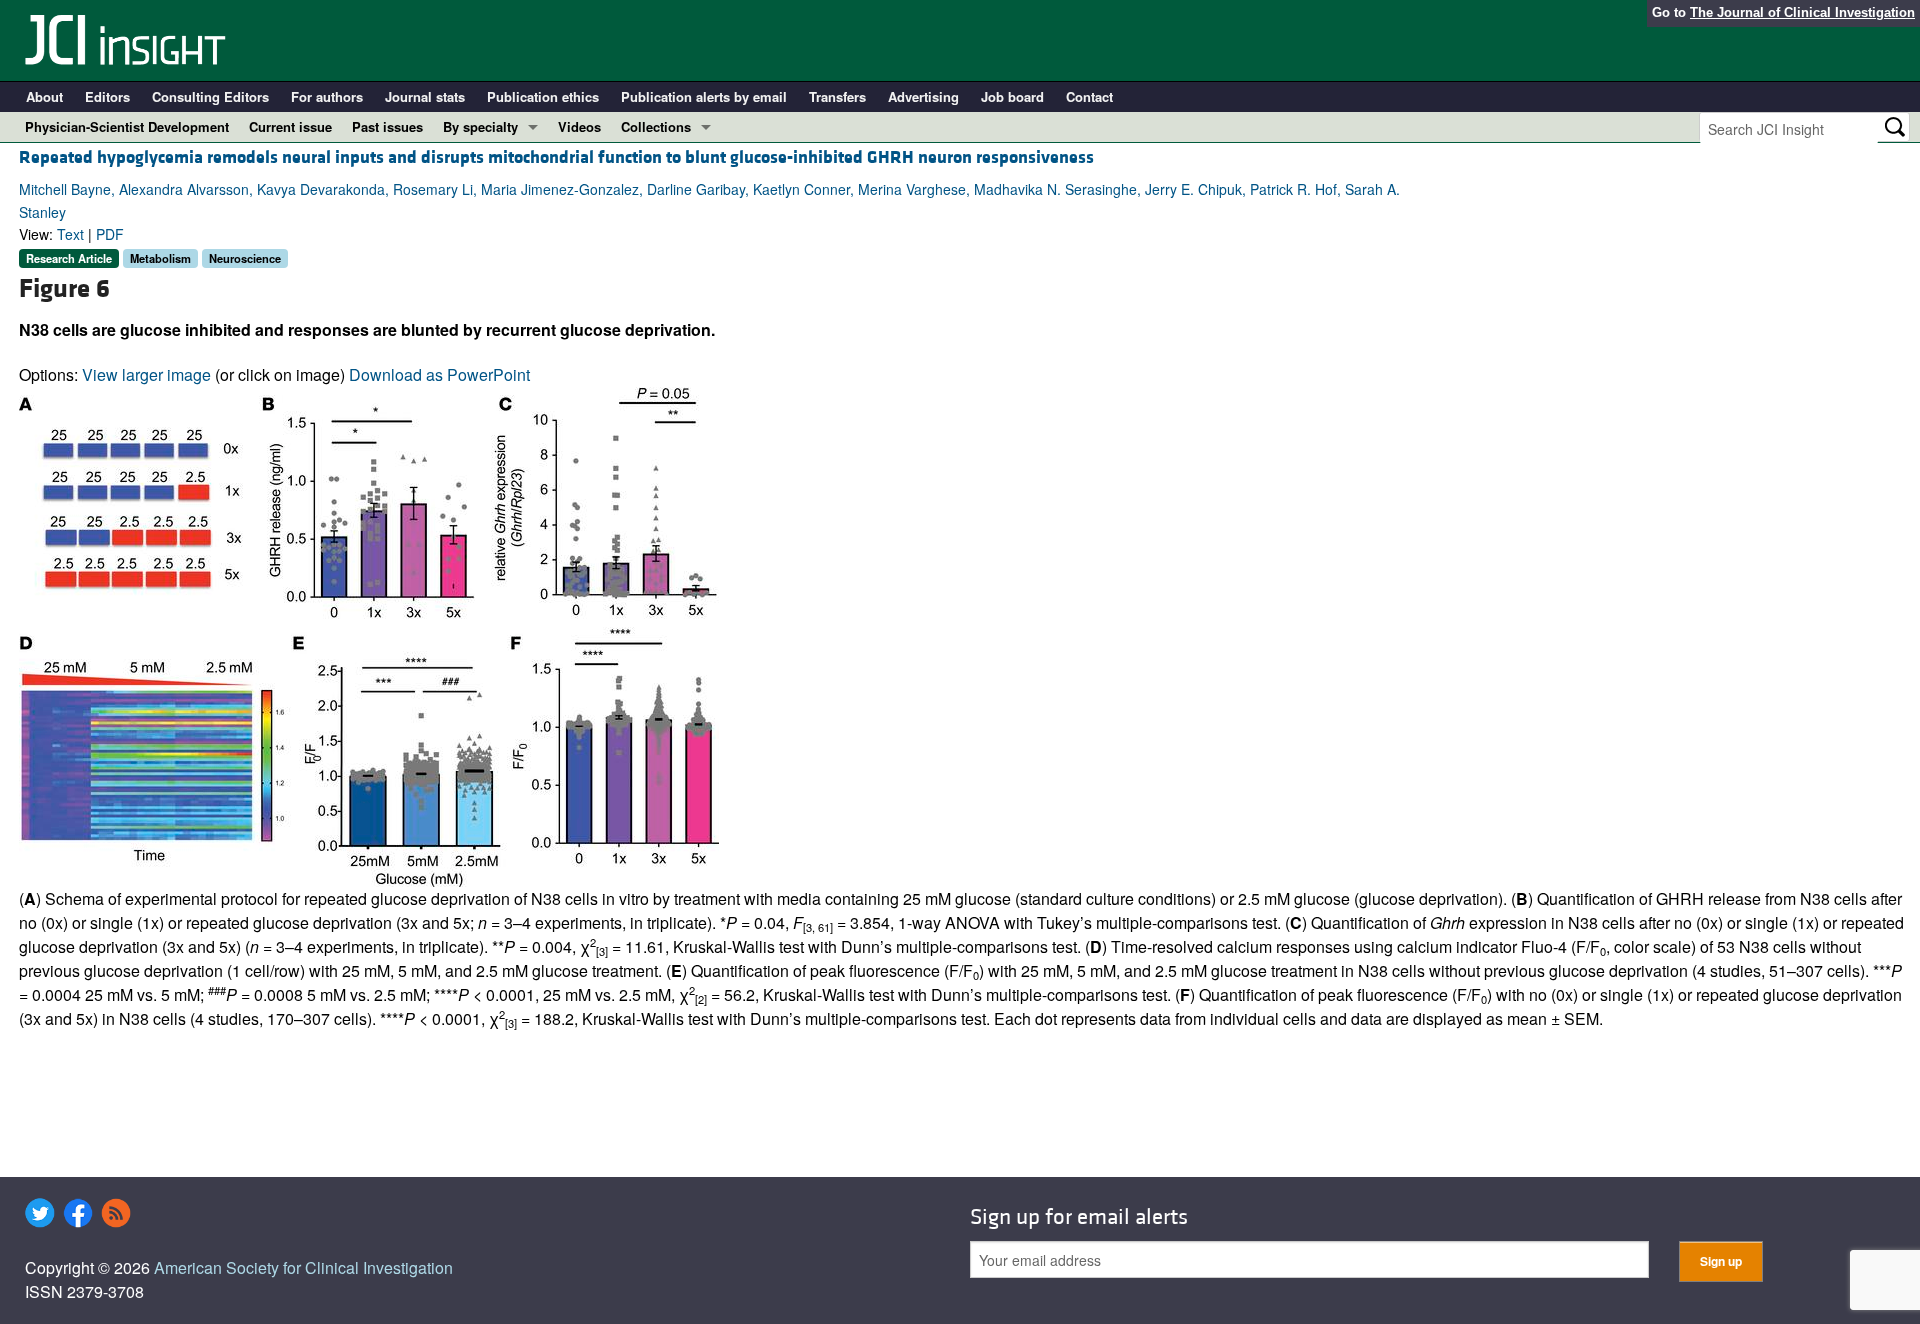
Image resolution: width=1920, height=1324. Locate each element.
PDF (110, 234)
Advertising (923, 96)
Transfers (837, 96)
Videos (579, 126)
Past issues (387, 126)
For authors (327, 96)
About (44, 96)
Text (70, 234)
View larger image (146, 374)
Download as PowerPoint (439, 374)
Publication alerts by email (704, 96)
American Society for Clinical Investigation (303, 1267)
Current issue (290, 126)
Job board (1012, 96)
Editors (107, 96)
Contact (1089, 96)
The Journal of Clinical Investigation (1802, 12)
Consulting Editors (210, 96)
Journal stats (425, 96)
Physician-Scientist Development (127, 126)
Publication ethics (543, 96)
